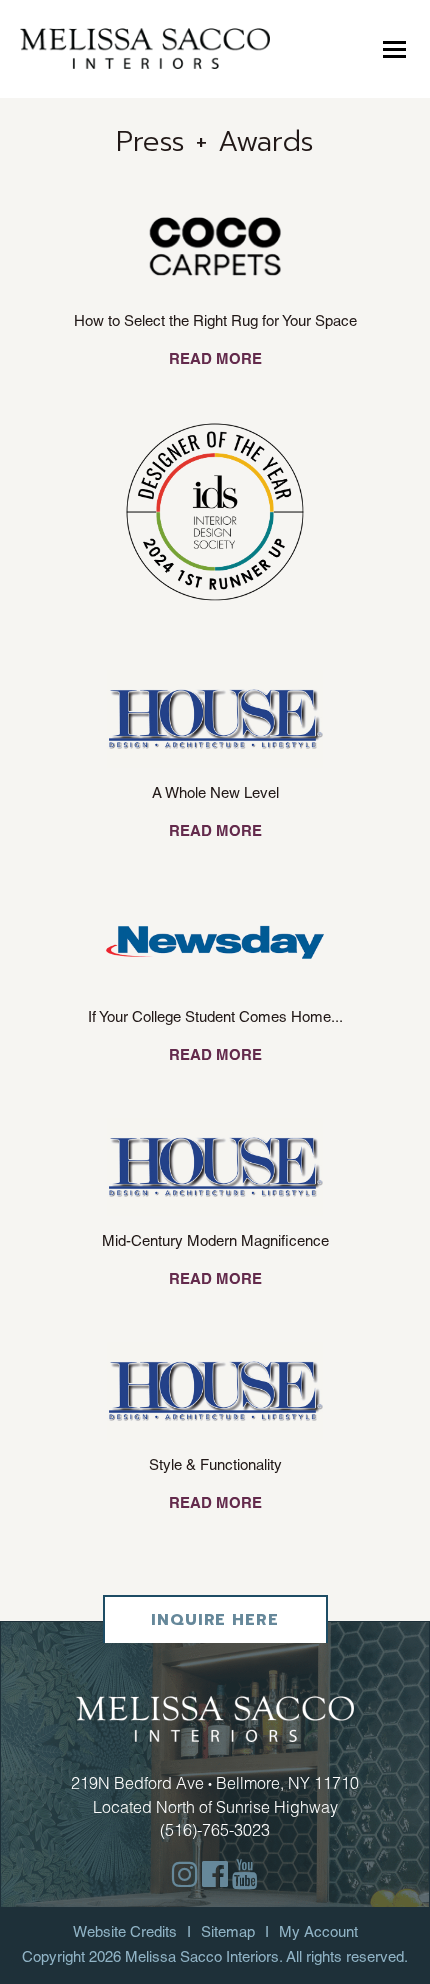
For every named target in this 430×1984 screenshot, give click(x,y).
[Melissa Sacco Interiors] (145, 47)
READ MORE (215, 358)
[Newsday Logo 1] (215, 941)
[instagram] (185, 1874)
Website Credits (125, 1931)
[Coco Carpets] (215, 245)
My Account (318, 1931)
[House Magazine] (215, 717)
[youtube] (245, 1874)
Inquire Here (214, 1620)
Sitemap (228, 1931)
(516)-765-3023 (215, 1830)
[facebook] (215, 1874)
